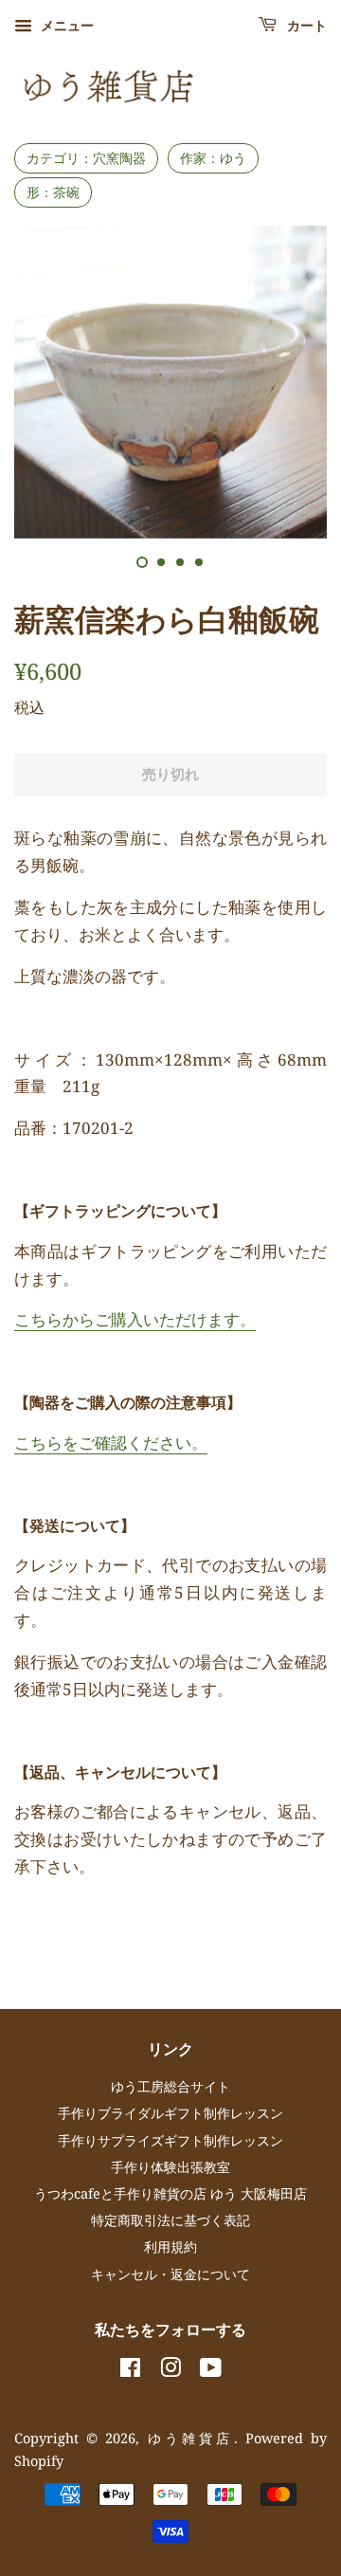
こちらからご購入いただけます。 (135, 1319)
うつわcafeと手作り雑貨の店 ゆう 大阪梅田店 (170, 2193)
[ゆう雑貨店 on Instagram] (170, 2371)
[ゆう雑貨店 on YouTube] (211, 2371)
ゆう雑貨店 (191, 2438)
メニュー (65, 25)
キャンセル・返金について (170, 2274)
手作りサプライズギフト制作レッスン (170, 2140)
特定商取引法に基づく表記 (170, 2220)
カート (305, 27)
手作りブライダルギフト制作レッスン (170, 2113)
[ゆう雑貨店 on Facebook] (130, 2371)
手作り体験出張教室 (170, 2167)
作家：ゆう (213, 158)
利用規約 (170, 2247)
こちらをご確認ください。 (111, 1443)
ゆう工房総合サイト (170, 2086)
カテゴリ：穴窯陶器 (86, 158)
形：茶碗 (53, 192)
